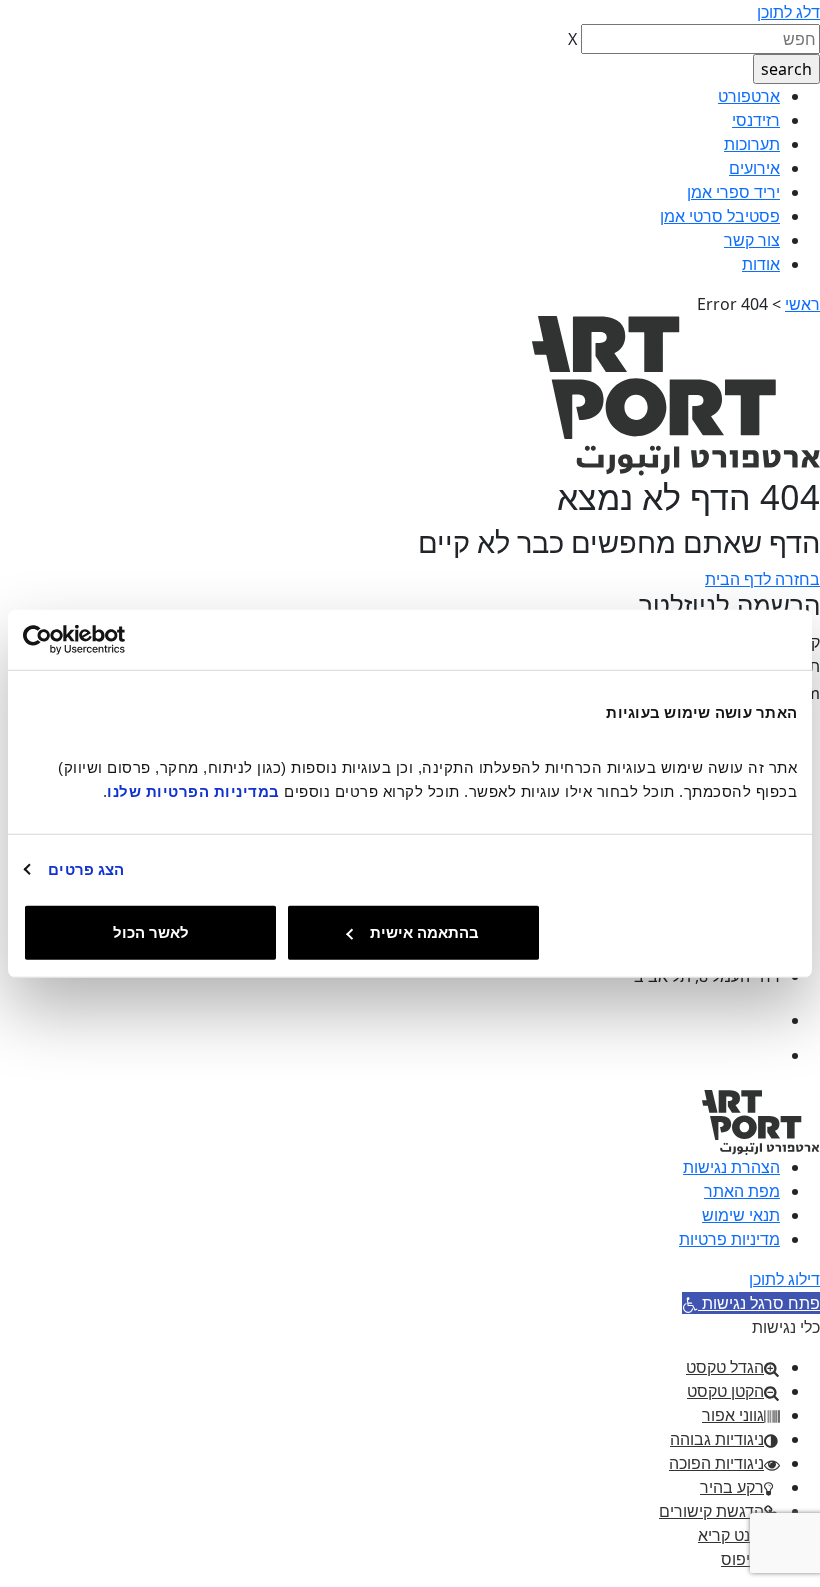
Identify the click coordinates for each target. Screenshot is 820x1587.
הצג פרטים (86, 868)
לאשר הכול (151, 932)
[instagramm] (762, 1055)
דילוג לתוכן (784, 1279)
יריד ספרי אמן (733, 192)
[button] (751, 1303)
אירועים (754, 168)
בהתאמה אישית (424, 932)
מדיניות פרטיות (729, 1239)
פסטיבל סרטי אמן (720, 216)
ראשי (802, 304)
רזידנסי (756, 120)
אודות (761, 264)
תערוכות (752, 144)
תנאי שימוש (741, 1215)
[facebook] (762, 1020)
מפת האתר (742, 1191)
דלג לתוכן (788, 12)
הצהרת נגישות (731, 1167)
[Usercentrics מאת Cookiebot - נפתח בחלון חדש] (110, 639)
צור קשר (752, 240)
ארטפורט (749, 96)
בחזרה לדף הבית (762, 579)
